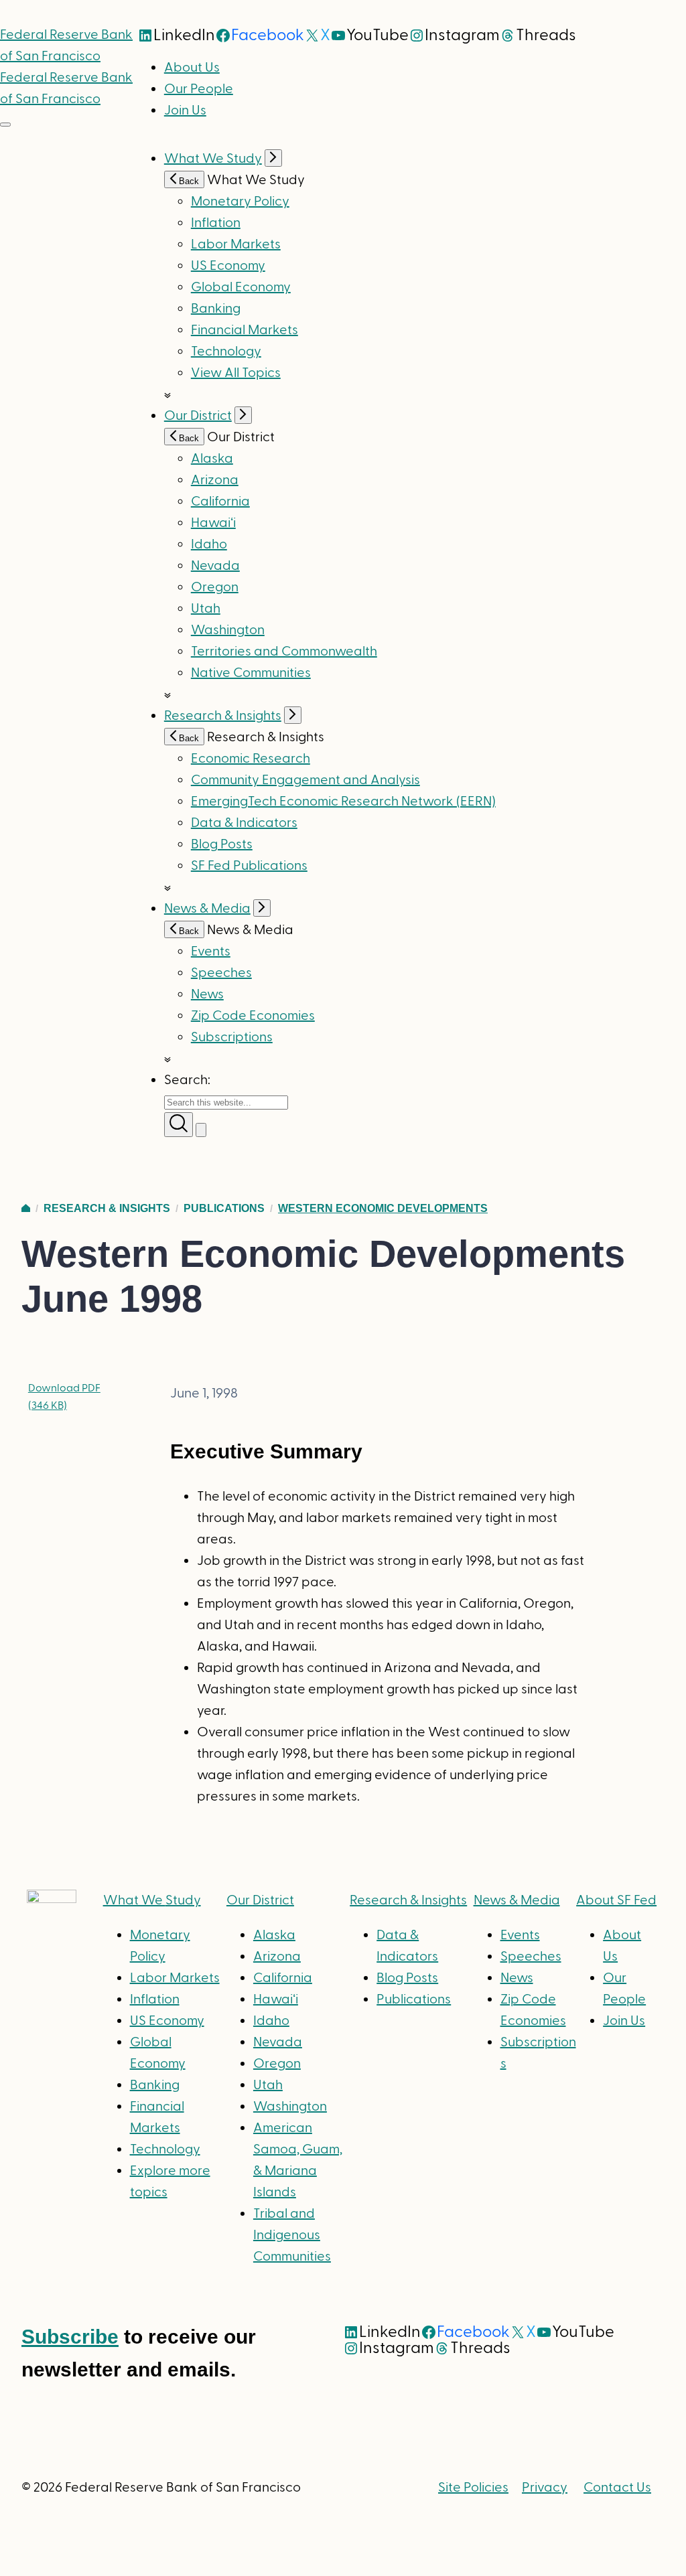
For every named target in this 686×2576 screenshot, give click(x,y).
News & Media (207, 909)
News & (517, 1900)
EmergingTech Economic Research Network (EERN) (343, 802)
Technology (226, 352)
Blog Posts (222, 844)
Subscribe (70, 2337)
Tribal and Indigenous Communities (292, 2235)
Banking (216, 309)
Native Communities (251, 673)
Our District (198, 416)
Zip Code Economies (253, 1016)
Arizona (215, 480)
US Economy (228, 266)
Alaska (212, 459)
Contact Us (617, 2488)
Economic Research (251, 759)
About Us (192, 68)
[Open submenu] (273, 158)
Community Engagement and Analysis (305, 780)
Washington (228, 630)
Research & (408, 1900)
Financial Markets (245, 330)
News (207, 994)
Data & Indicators (244, 823)
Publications (224, 1208)
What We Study (213, 159)
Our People (199, 89)
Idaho (209, 544)
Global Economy (241, 287)
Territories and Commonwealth (284, 652)
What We (152, 1900)
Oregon (215, 587)
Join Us (185, 110)
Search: (187, 1080)
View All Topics (236, 373)
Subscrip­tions (232, 1037)
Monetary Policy (240, 202)
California (220, 502)
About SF (616, 1900)
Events (211, 952)
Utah (206, 609)
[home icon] (26, 1208)
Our (260, 1900)
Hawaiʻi (213, 523)
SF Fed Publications (249, 866)
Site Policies (473, 2488)
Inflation (216, 223)
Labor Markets (236, 244)
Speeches (221, 973)
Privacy (545, 2488)
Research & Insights (223, 716)
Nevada (215, 566)
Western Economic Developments (383, 1208)
